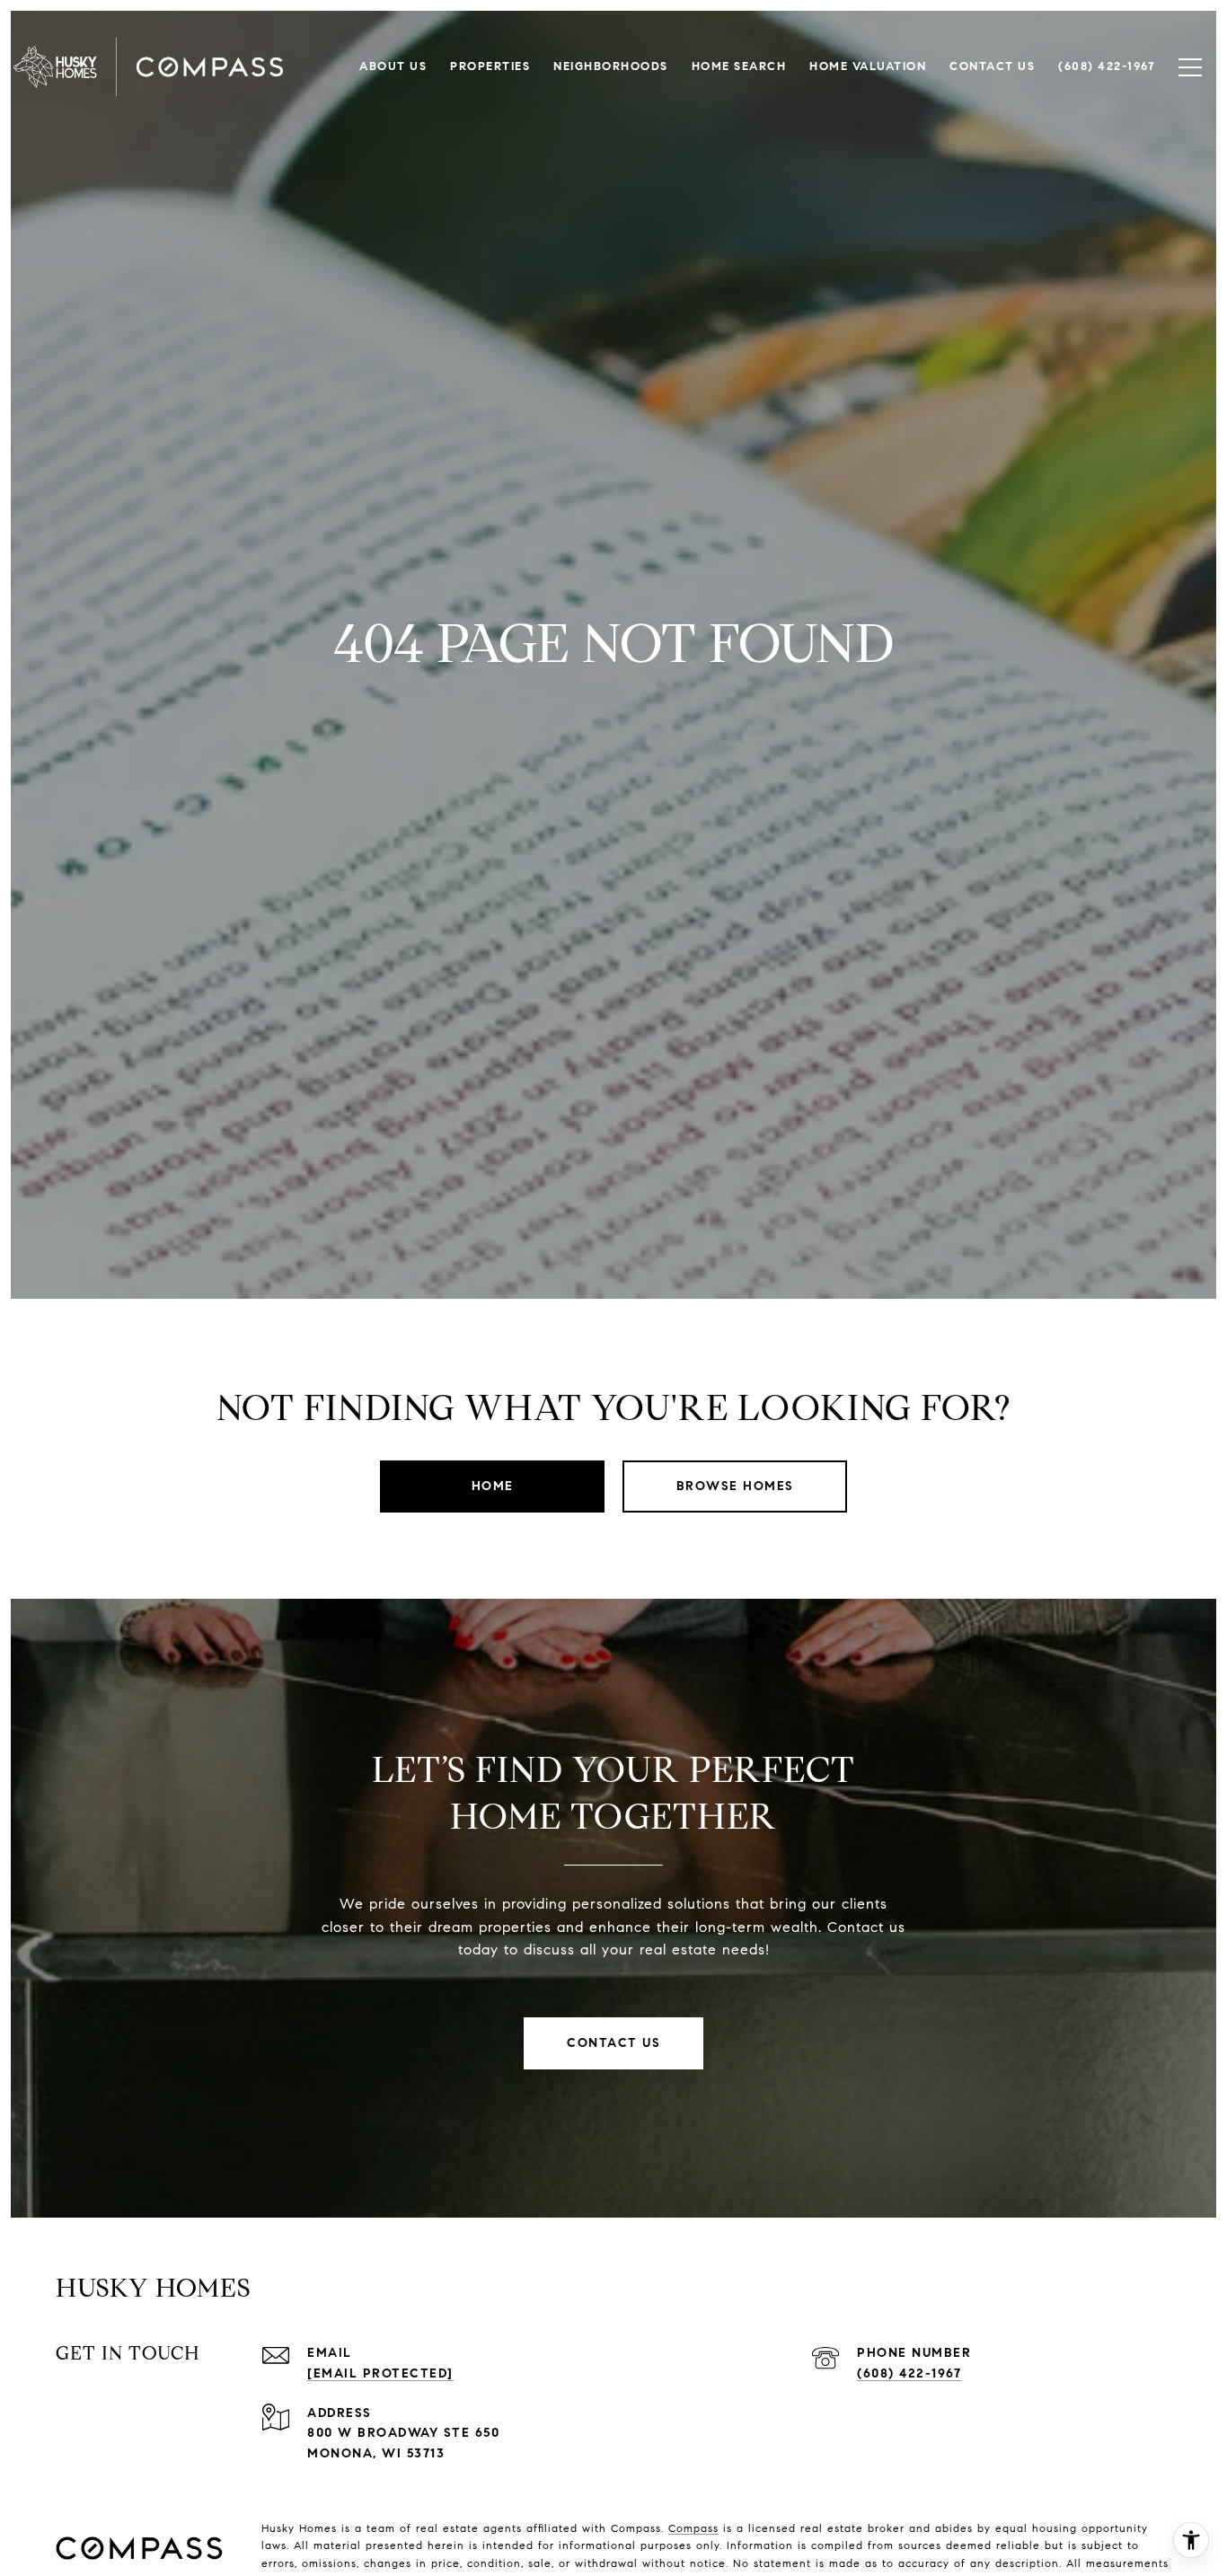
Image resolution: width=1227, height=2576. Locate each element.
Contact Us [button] (613, 2043)
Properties (490, 66)
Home (493, 1486)
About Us (393, 66)
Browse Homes (735, 1486)
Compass (693, 2528)
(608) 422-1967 (909, 2373)
